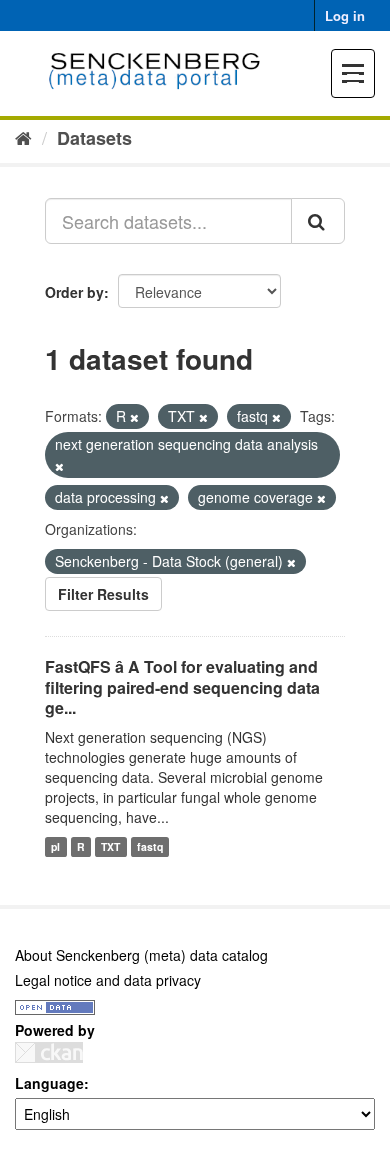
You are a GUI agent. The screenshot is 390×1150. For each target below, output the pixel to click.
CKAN (49, 1052)
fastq (150, 846)
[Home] (23, 137)
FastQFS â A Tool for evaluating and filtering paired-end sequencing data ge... (182, 687)
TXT (110, 846)
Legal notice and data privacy (108, 980)
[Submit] (318, 221)
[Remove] (134, 417)
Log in (345, 15)
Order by (74, 292)
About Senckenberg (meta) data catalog (141, 955)
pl (55, 846)
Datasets (94, 138)
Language (49, 1083)
